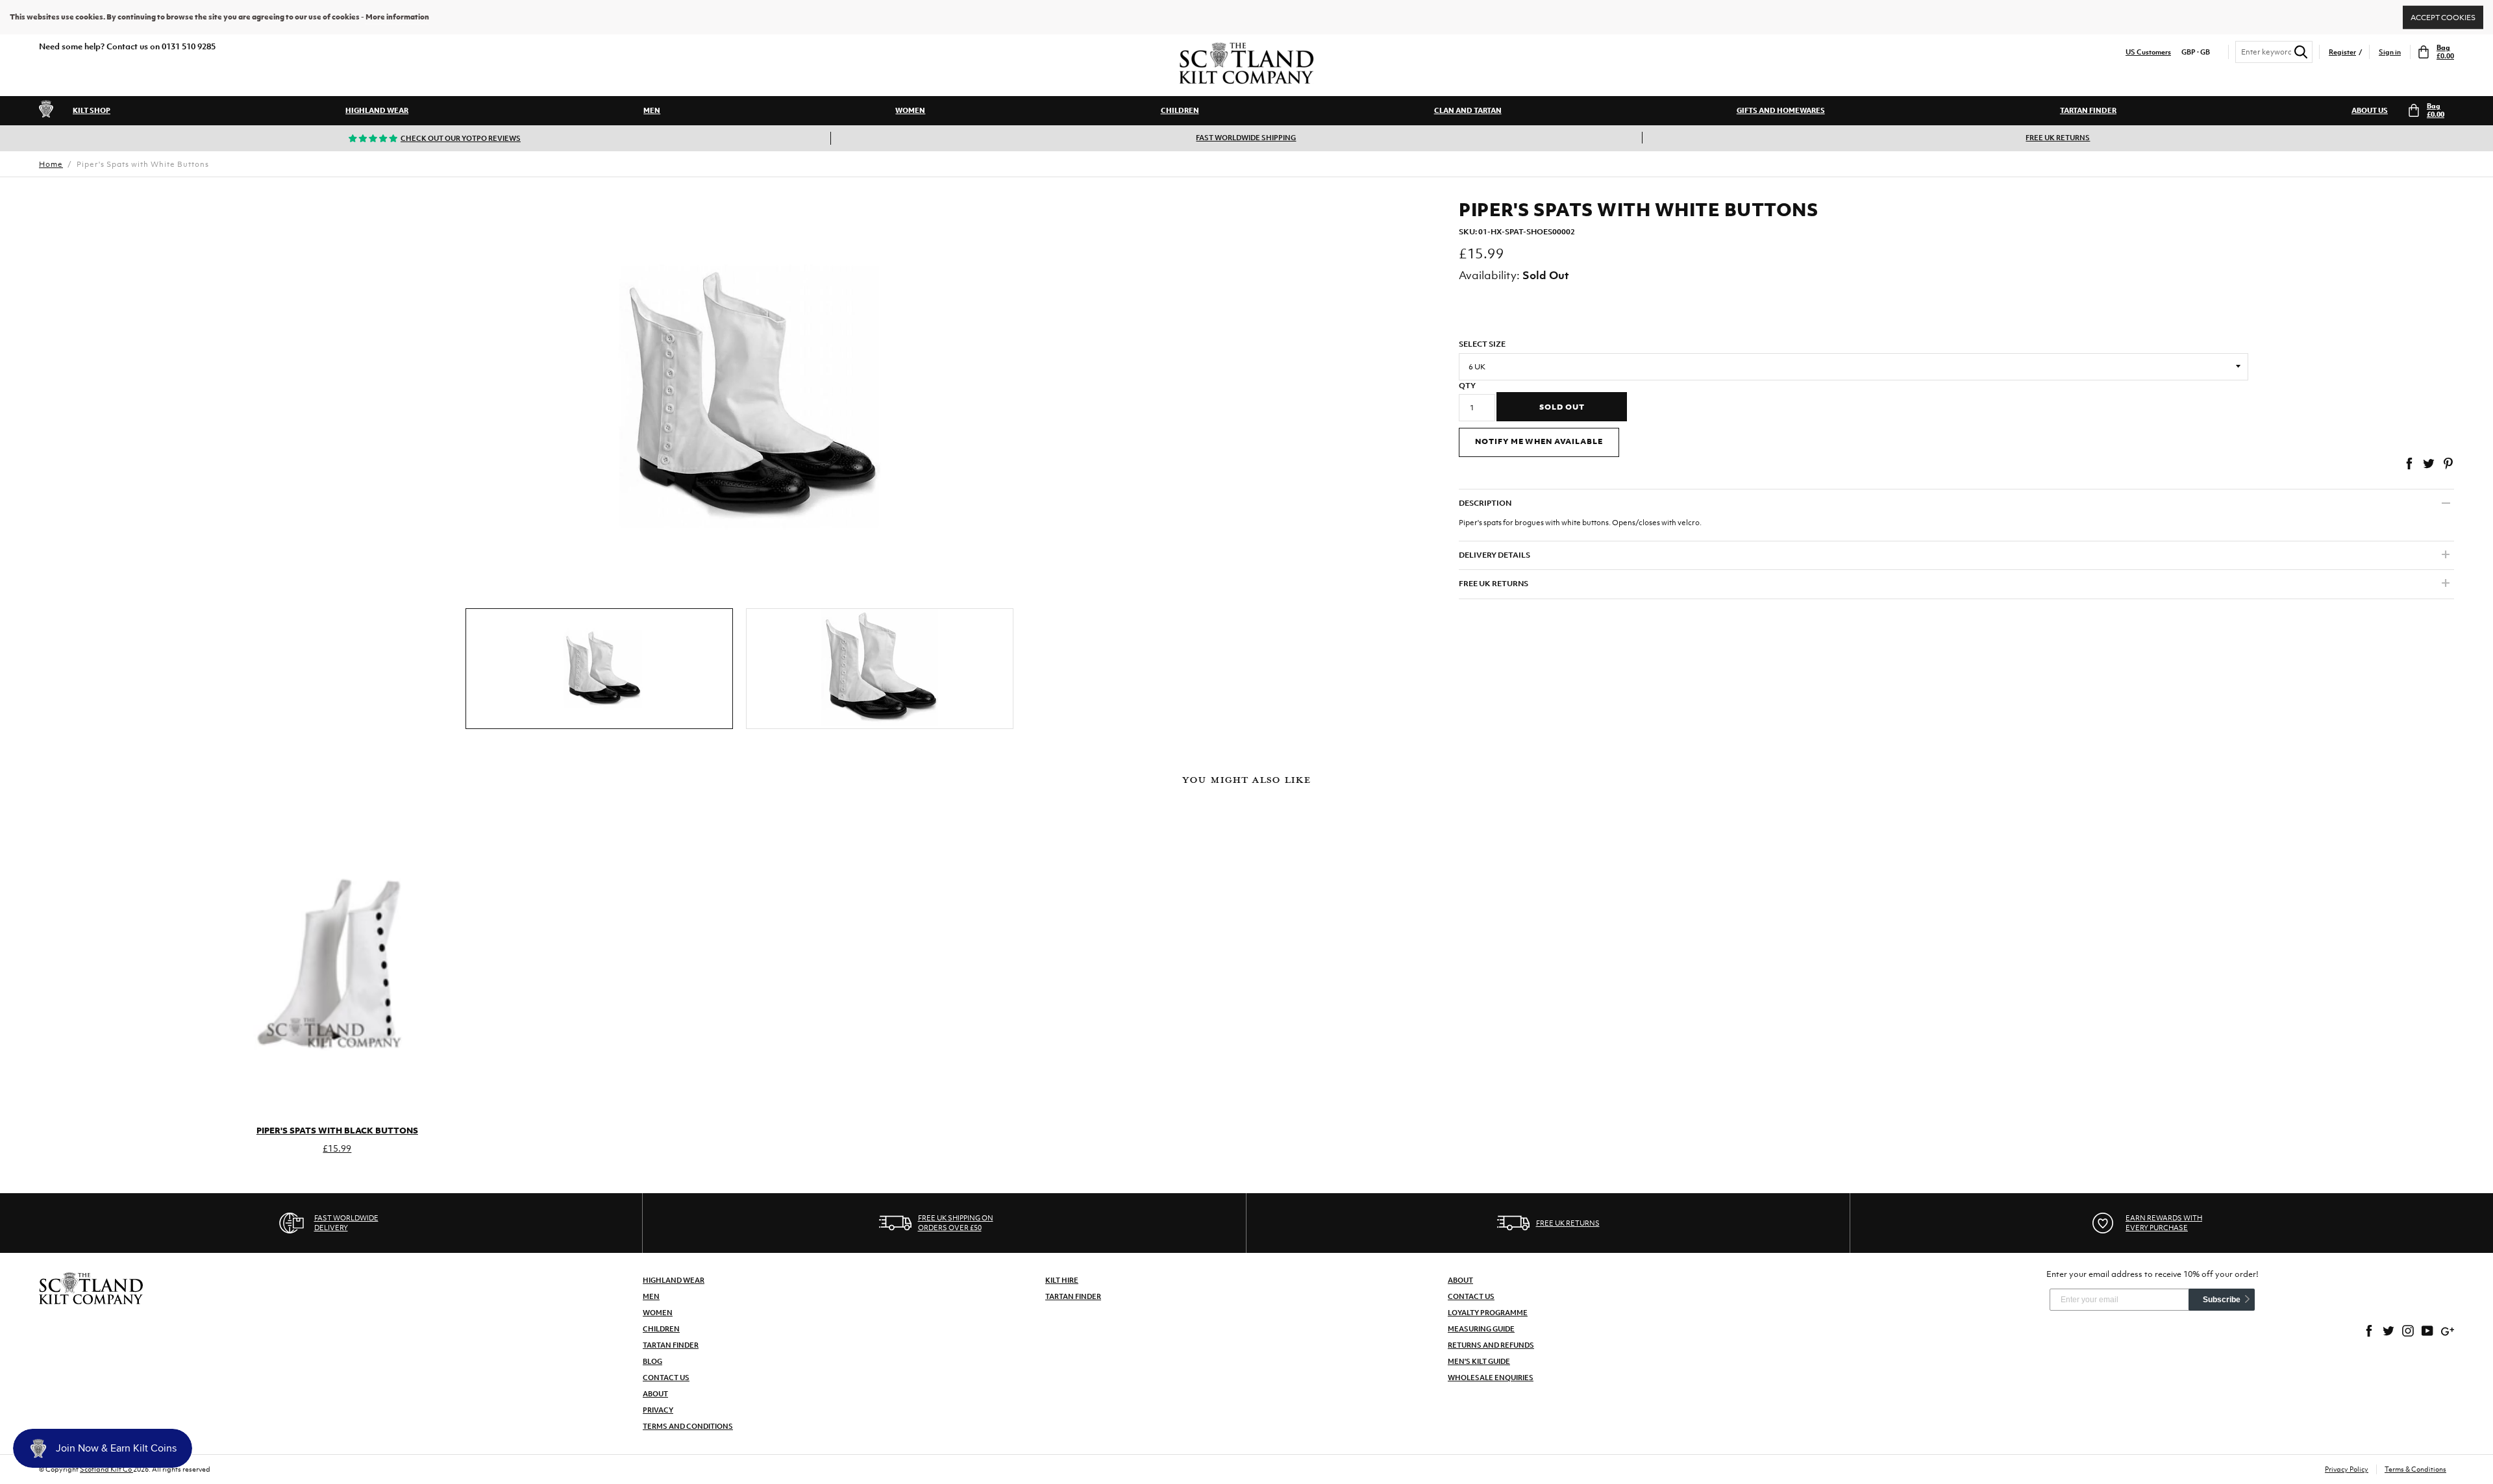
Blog (652, 1361)
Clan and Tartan (1468, 110)
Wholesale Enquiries (1491, 1378)
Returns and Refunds (1491, 1345)
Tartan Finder (2088, 110)
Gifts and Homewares (1781, 110)
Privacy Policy (2347, 1469)
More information (397, 17)
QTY (1467, 386)
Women (910, 110)
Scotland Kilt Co (106, 1469)
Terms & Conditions (2415, 1469)
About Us (2370, 110)
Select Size (1482, 344)
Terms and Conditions (688, 1426)
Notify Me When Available (1539, 441)
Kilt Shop (92, 110)
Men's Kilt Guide (1479, 1361)
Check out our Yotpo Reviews (461, 138)
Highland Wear (377, 110)
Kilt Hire (1062, 1280)
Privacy (658, 1410)
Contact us (1471, 1296)
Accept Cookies (2443, 17)
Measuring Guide (1481, 1329)
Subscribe (2222, 1300)
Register (2342, 52)
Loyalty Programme (1488, 1313)
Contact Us (666, 1378)
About (655, 1394)
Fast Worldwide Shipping (1246, 138)
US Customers (2148, 52)
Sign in (2390, 52)
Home (51, 164)
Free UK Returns (2058, 138)
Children (1180, 110)
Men (652, 110)
